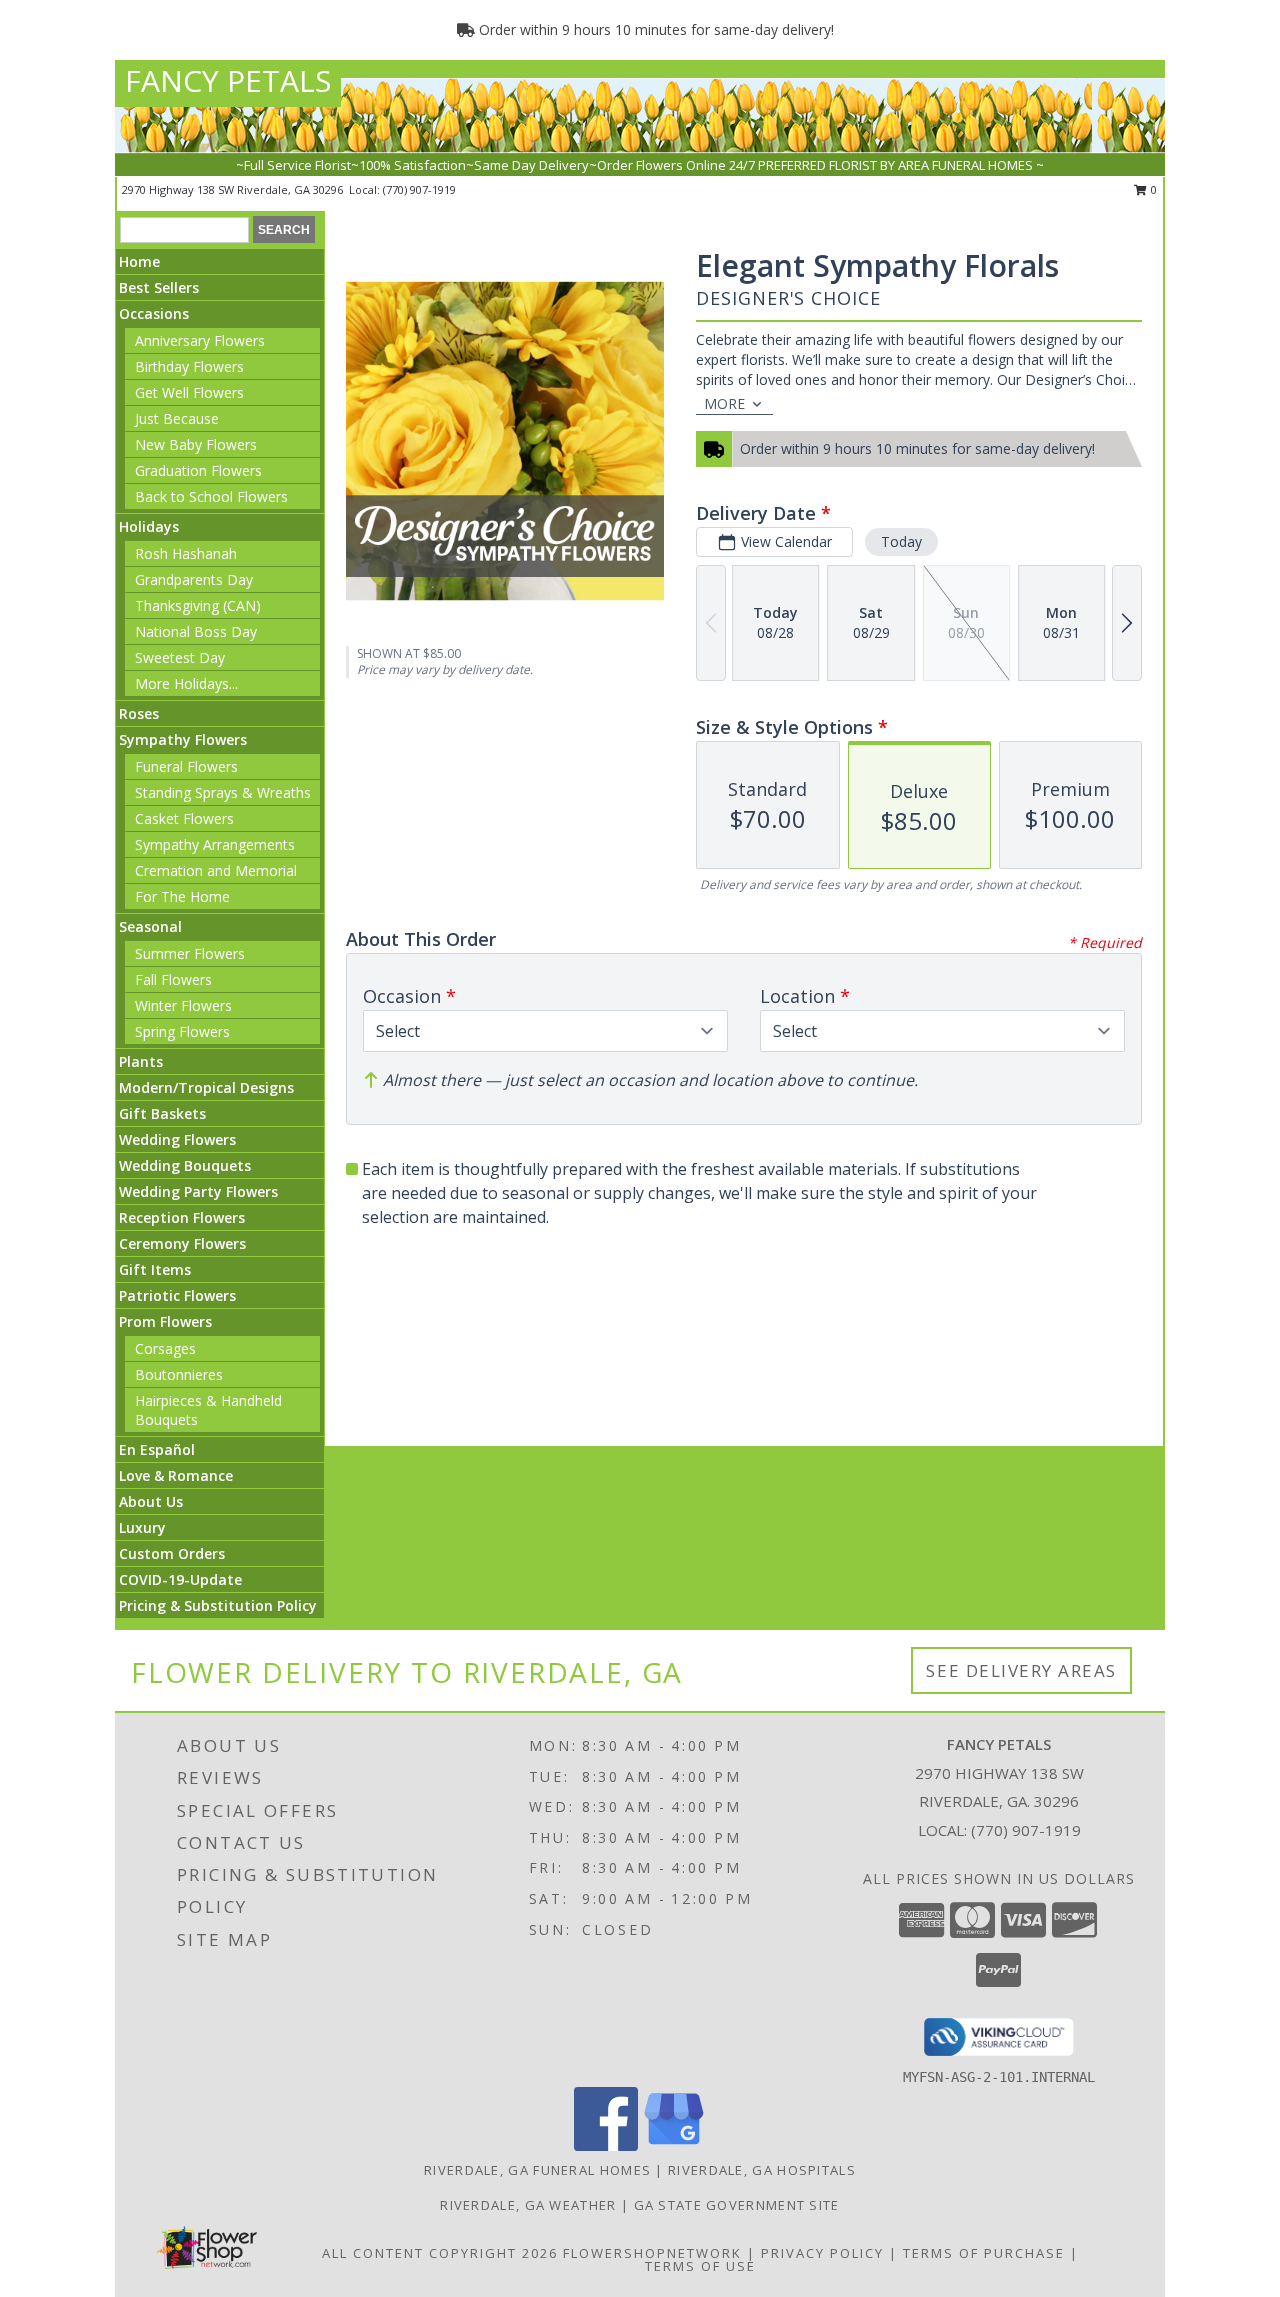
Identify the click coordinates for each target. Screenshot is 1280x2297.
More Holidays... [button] (186, 683)
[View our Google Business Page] (674, 2145)
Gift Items (155, 1269)
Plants (141, 1061)
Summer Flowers (190, 953)
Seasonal (150, 926)
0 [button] (1152, 189)
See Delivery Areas (1021, 1670)
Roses (139, 713)
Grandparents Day (194, 579)
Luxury (142, 1527)
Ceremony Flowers (182, 1243)
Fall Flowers (173, 979)
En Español (157, 1449)
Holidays (149, 526)
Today (901, 541)
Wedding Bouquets (185, 1165)
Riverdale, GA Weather (528, 2205)
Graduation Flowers (198, 470)
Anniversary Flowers (200, 340)
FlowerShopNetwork (652, 2253)
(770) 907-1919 (419, 189)
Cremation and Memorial (216, 870)
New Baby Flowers (196, 444)
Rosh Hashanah (186, 553)
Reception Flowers (182, 1217)
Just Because (177, 418)
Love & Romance (176, 1475)
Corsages (165, 1348)
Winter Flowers (183, 1005)
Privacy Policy (822, 2253)
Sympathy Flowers (183, 739)
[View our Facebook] (606, 2145)
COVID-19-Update (180, 1579)
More (724, 403)
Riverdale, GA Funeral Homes (537, 2170)
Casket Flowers (184, 818)
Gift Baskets (162, 1113)
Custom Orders (172, 1553)
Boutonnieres (179, 1374)
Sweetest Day (180, 657)
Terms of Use (700, 2266)
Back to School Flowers (211, 496)
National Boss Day (196, 631)
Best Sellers (159, 287)
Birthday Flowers (189, 366)
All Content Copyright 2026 (440, 2253)
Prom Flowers (165, 1321)
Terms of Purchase (984, 2253)
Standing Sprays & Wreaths (223, 792)
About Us (151, 1501)
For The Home (182, 896)
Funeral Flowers (186, 766)
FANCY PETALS (228, 80)
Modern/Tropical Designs (206, 1087)
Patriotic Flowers (177, 1295)
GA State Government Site (737, 2205)
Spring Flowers (182, 1031)
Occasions (154, 313)
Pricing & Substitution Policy (218, 1605)
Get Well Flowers (189, 392)
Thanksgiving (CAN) (198, 605)
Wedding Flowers (177, 1139)
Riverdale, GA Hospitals (762, 2170)
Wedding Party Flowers (198, 1191)
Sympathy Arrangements (215, 844)
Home (139, 261)
